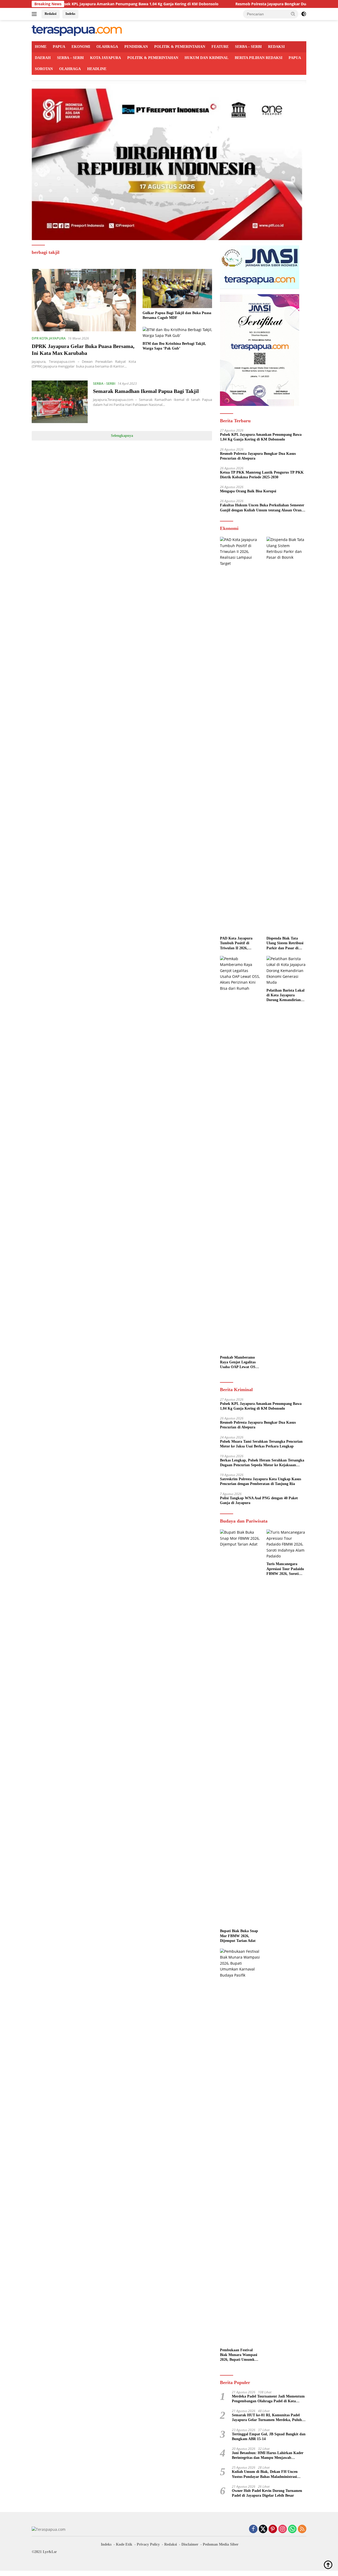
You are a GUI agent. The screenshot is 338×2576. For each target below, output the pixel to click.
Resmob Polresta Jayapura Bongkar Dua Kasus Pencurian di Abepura (240, 4)
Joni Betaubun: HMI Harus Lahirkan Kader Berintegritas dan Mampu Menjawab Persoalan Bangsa (268, 2456)
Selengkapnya (122, 436)
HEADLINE (97, 69)
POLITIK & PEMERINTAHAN (180, 47)
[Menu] (35, 14)
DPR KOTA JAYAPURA (49, 338)
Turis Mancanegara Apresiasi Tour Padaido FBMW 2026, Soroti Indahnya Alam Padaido (286, 1569)
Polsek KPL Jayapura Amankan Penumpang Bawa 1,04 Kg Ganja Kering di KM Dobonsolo (81, 4)
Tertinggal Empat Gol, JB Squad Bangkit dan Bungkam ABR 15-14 (269, 2437)
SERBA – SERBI (248, 47)
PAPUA (59, 47)
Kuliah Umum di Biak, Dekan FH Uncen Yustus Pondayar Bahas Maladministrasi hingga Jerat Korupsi (265, 2474)
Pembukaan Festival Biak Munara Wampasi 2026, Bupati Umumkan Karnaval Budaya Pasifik (239, 2355)
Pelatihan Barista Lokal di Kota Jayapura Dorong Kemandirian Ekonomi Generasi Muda (285, 996)
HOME (41, 47)
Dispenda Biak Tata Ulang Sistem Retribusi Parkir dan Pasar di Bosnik (285, 943)
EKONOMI (81, 47)
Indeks (70, 14)
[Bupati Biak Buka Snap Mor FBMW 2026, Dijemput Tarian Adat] (240, 1728)
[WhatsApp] (292, 2529)
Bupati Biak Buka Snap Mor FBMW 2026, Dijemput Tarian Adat (239, 1936)
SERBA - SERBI (104, 383)
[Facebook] (253, 2529)
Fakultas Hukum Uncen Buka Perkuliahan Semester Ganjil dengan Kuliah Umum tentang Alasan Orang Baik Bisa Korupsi (262, 508)
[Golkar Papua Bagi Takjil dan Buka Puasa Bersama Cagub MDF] (177, 288)
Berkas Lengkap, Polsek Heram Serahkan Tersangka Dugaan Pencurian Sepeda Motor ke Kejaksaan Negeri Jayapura (262, 1463)
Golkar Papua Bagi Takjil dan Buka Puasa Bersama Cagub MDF (177, 315)
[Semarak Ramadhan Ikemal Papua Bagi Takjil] (60, 402)
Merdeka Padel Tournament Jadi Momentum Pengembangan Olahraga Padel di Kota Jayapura (268, 2399)
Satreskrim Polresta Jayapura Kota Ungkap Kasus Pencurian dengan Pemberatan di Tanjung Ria (260, 1481)
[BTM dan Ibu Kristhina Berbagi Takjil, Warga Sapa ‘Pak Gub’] (177, 333)
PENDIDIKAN (136, 47)
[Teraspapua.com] (77, 30)
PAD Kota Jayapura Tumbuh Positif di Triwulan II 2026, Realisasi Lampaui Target (236, 943)
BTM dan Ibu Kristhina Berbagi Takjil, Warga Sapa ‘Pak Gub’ (174, 346)
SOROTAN (44, 69)
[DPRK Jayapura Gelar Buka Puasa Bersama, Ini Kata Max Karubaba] (84, 300)
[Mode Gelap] (304, 14)
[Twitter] (263, 2529)
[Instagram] (283, 2529)
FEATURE (220, 47)
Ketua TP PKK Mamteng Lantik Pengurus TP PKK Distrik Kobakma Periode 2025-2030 (262, 475)
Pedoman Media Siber (221, 2544)
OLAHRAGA (107, 47)
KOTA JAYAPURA (105, 58)
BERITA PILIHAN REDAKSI (259, 58)
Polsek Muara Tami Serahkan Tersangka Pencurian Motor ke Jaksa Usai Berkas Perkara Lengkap (261, 1444)
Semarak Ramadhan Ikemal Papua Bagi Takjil (146, 391)
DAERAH (43, 58)
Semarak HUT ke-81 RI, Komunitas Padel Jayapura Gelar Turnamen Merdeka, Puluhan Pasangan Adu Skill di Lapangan (269, 2418)
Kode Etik (124, 2544)
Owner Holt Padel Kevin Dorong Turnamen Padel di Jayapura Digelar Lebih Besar (267, 2493)
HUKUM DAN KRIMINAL (206, 58)
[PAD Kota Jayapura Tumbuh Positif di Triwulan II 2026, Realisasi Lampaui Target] (240, 735)
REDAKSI (276, 47)
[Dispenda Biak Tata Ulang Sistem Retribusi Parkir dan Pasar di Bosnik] (286, 735)
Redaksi (51, 14)
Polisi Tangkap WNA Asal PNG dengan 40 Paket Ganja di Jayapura (259, 1500)
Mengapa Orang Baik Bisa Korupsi (248, 491)
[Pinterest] (273, 2529)
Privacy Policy (148, 2544)
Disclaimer (190, 2544)
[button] (293, 14)
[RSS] (302, 2529)
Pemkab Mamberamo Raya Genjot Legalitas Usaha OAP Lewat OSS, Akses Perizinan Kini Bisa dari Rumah (239, 1363)
